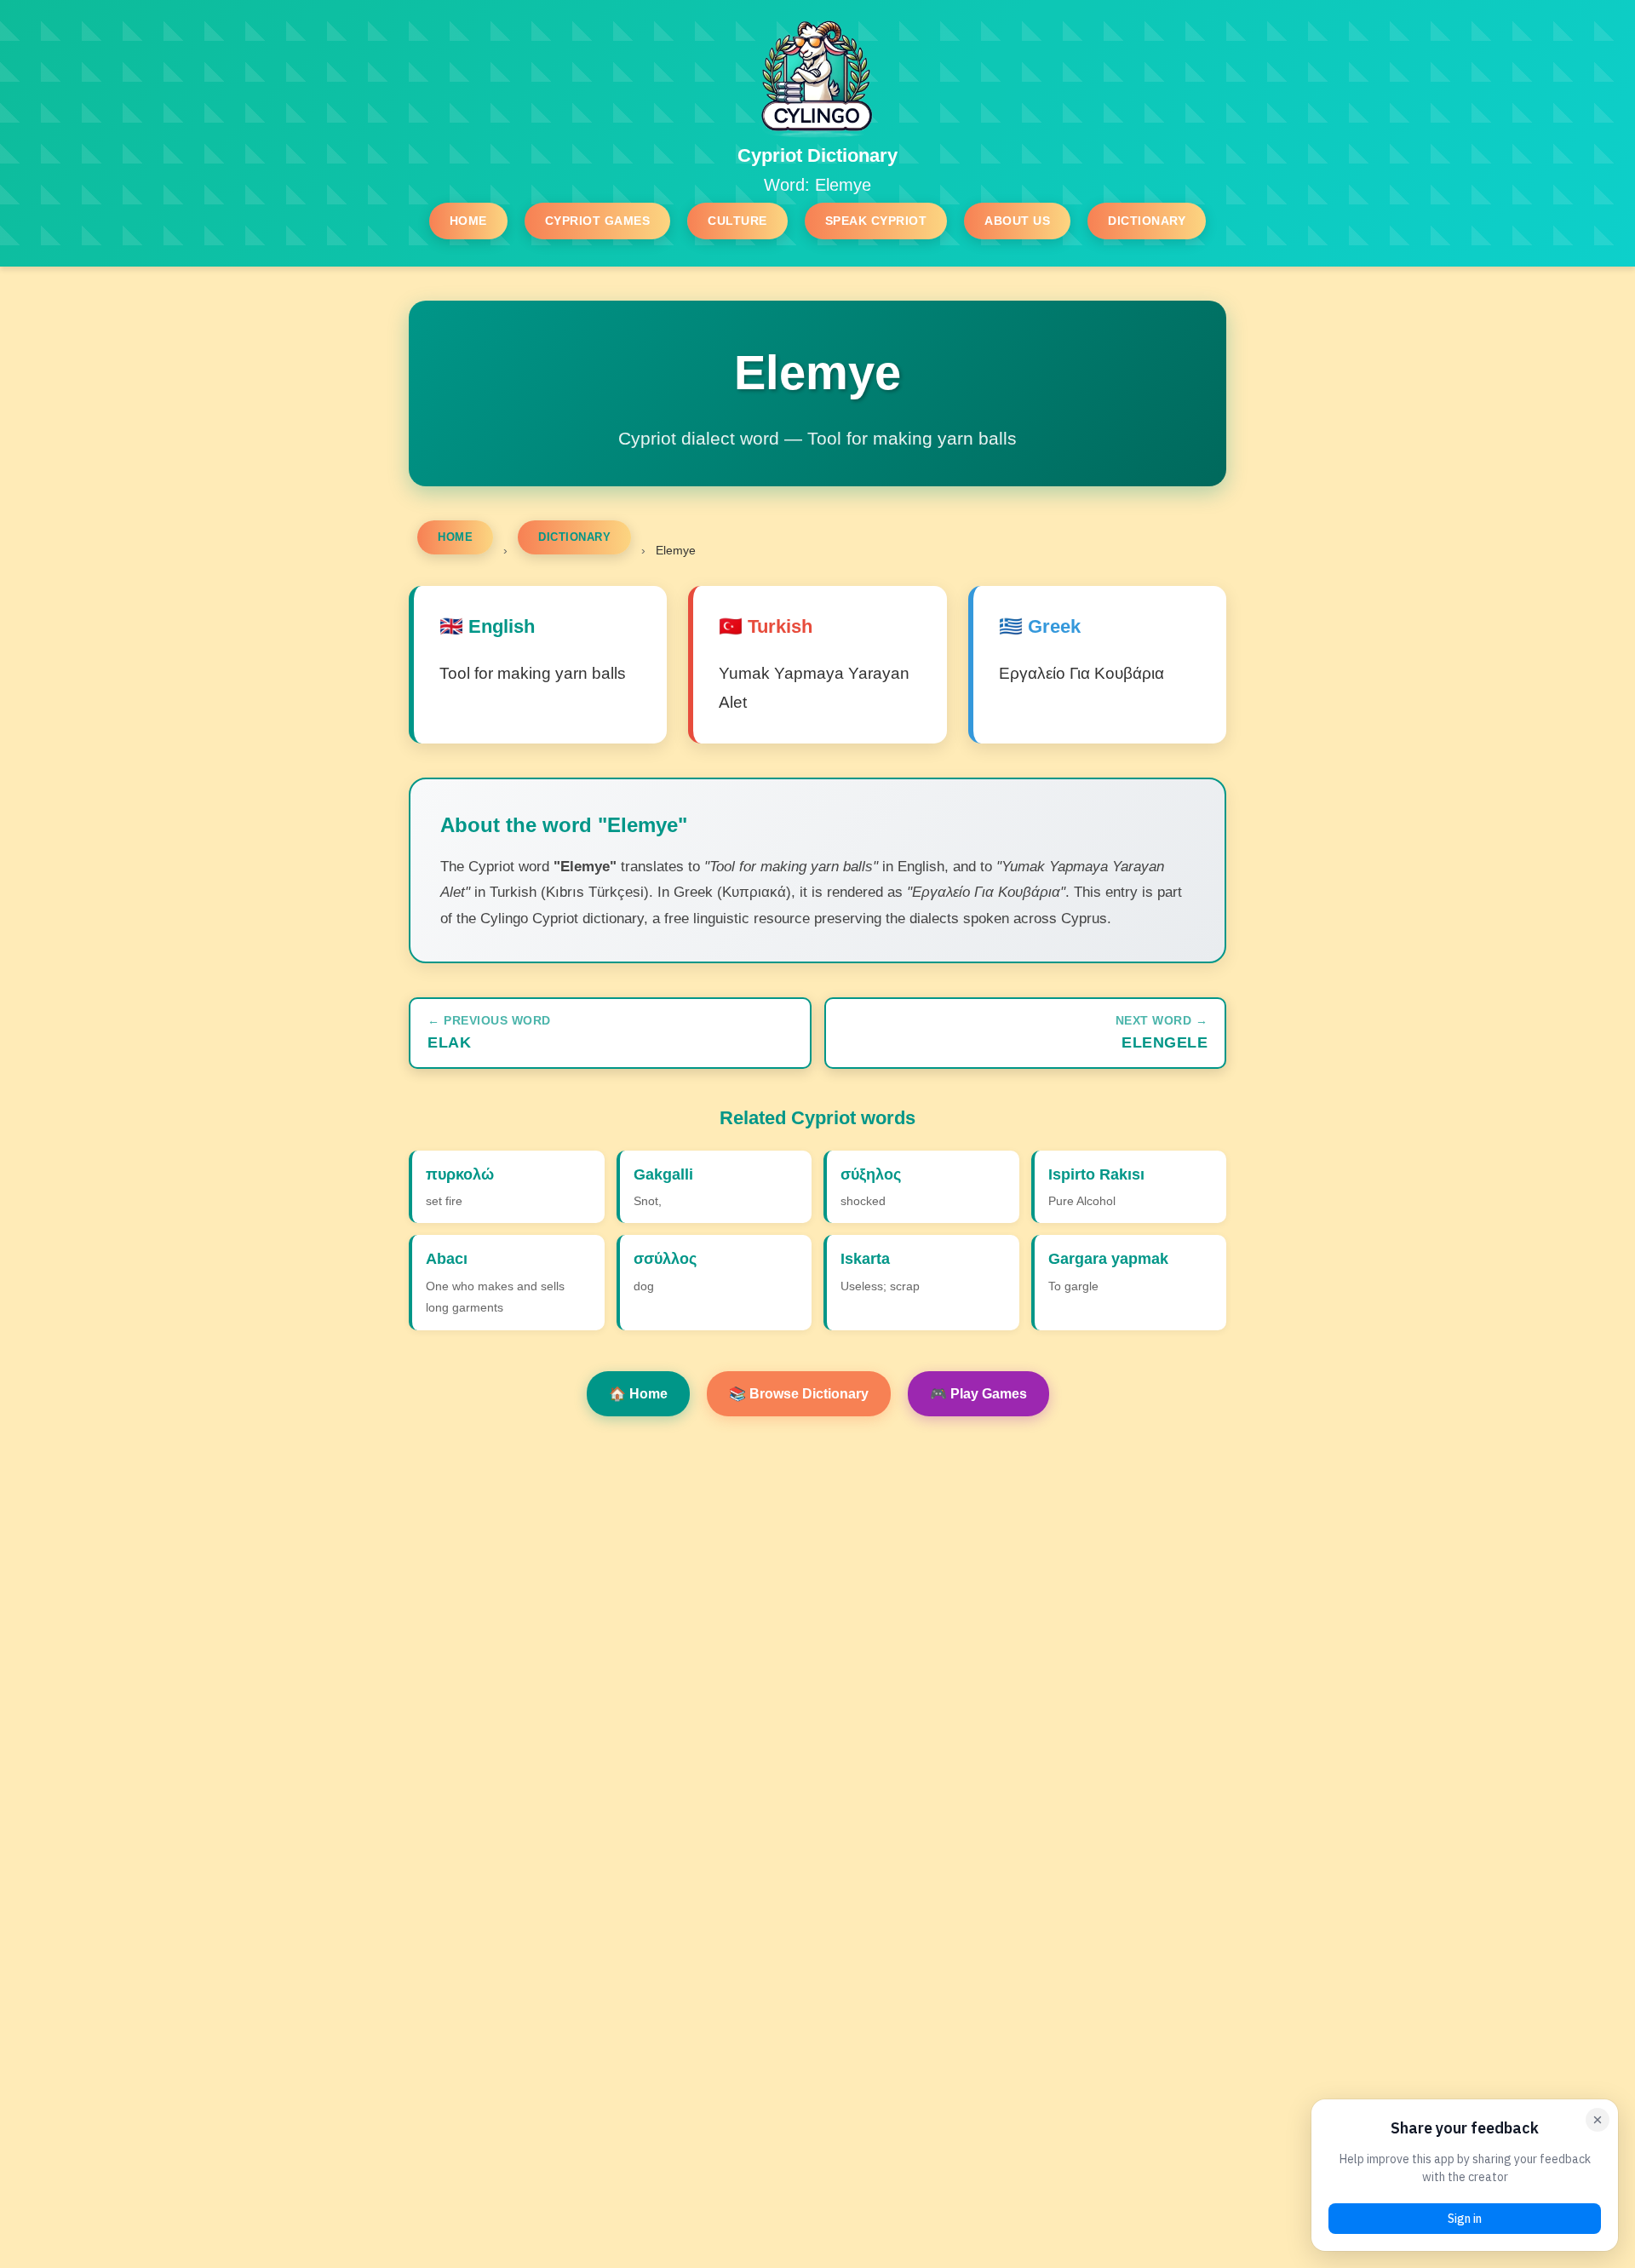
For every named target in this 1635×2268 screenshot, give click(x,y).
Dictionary (1147, 221)
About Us (1017, 221)
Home (468, 221)
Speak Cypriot (876, 221)
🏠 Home (638, 1394)
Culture (737, 221)
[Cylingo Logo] (817, 77)
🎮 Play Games (978, 1394)
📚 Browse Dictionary (799, 1394)
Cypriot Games (598, 221)
